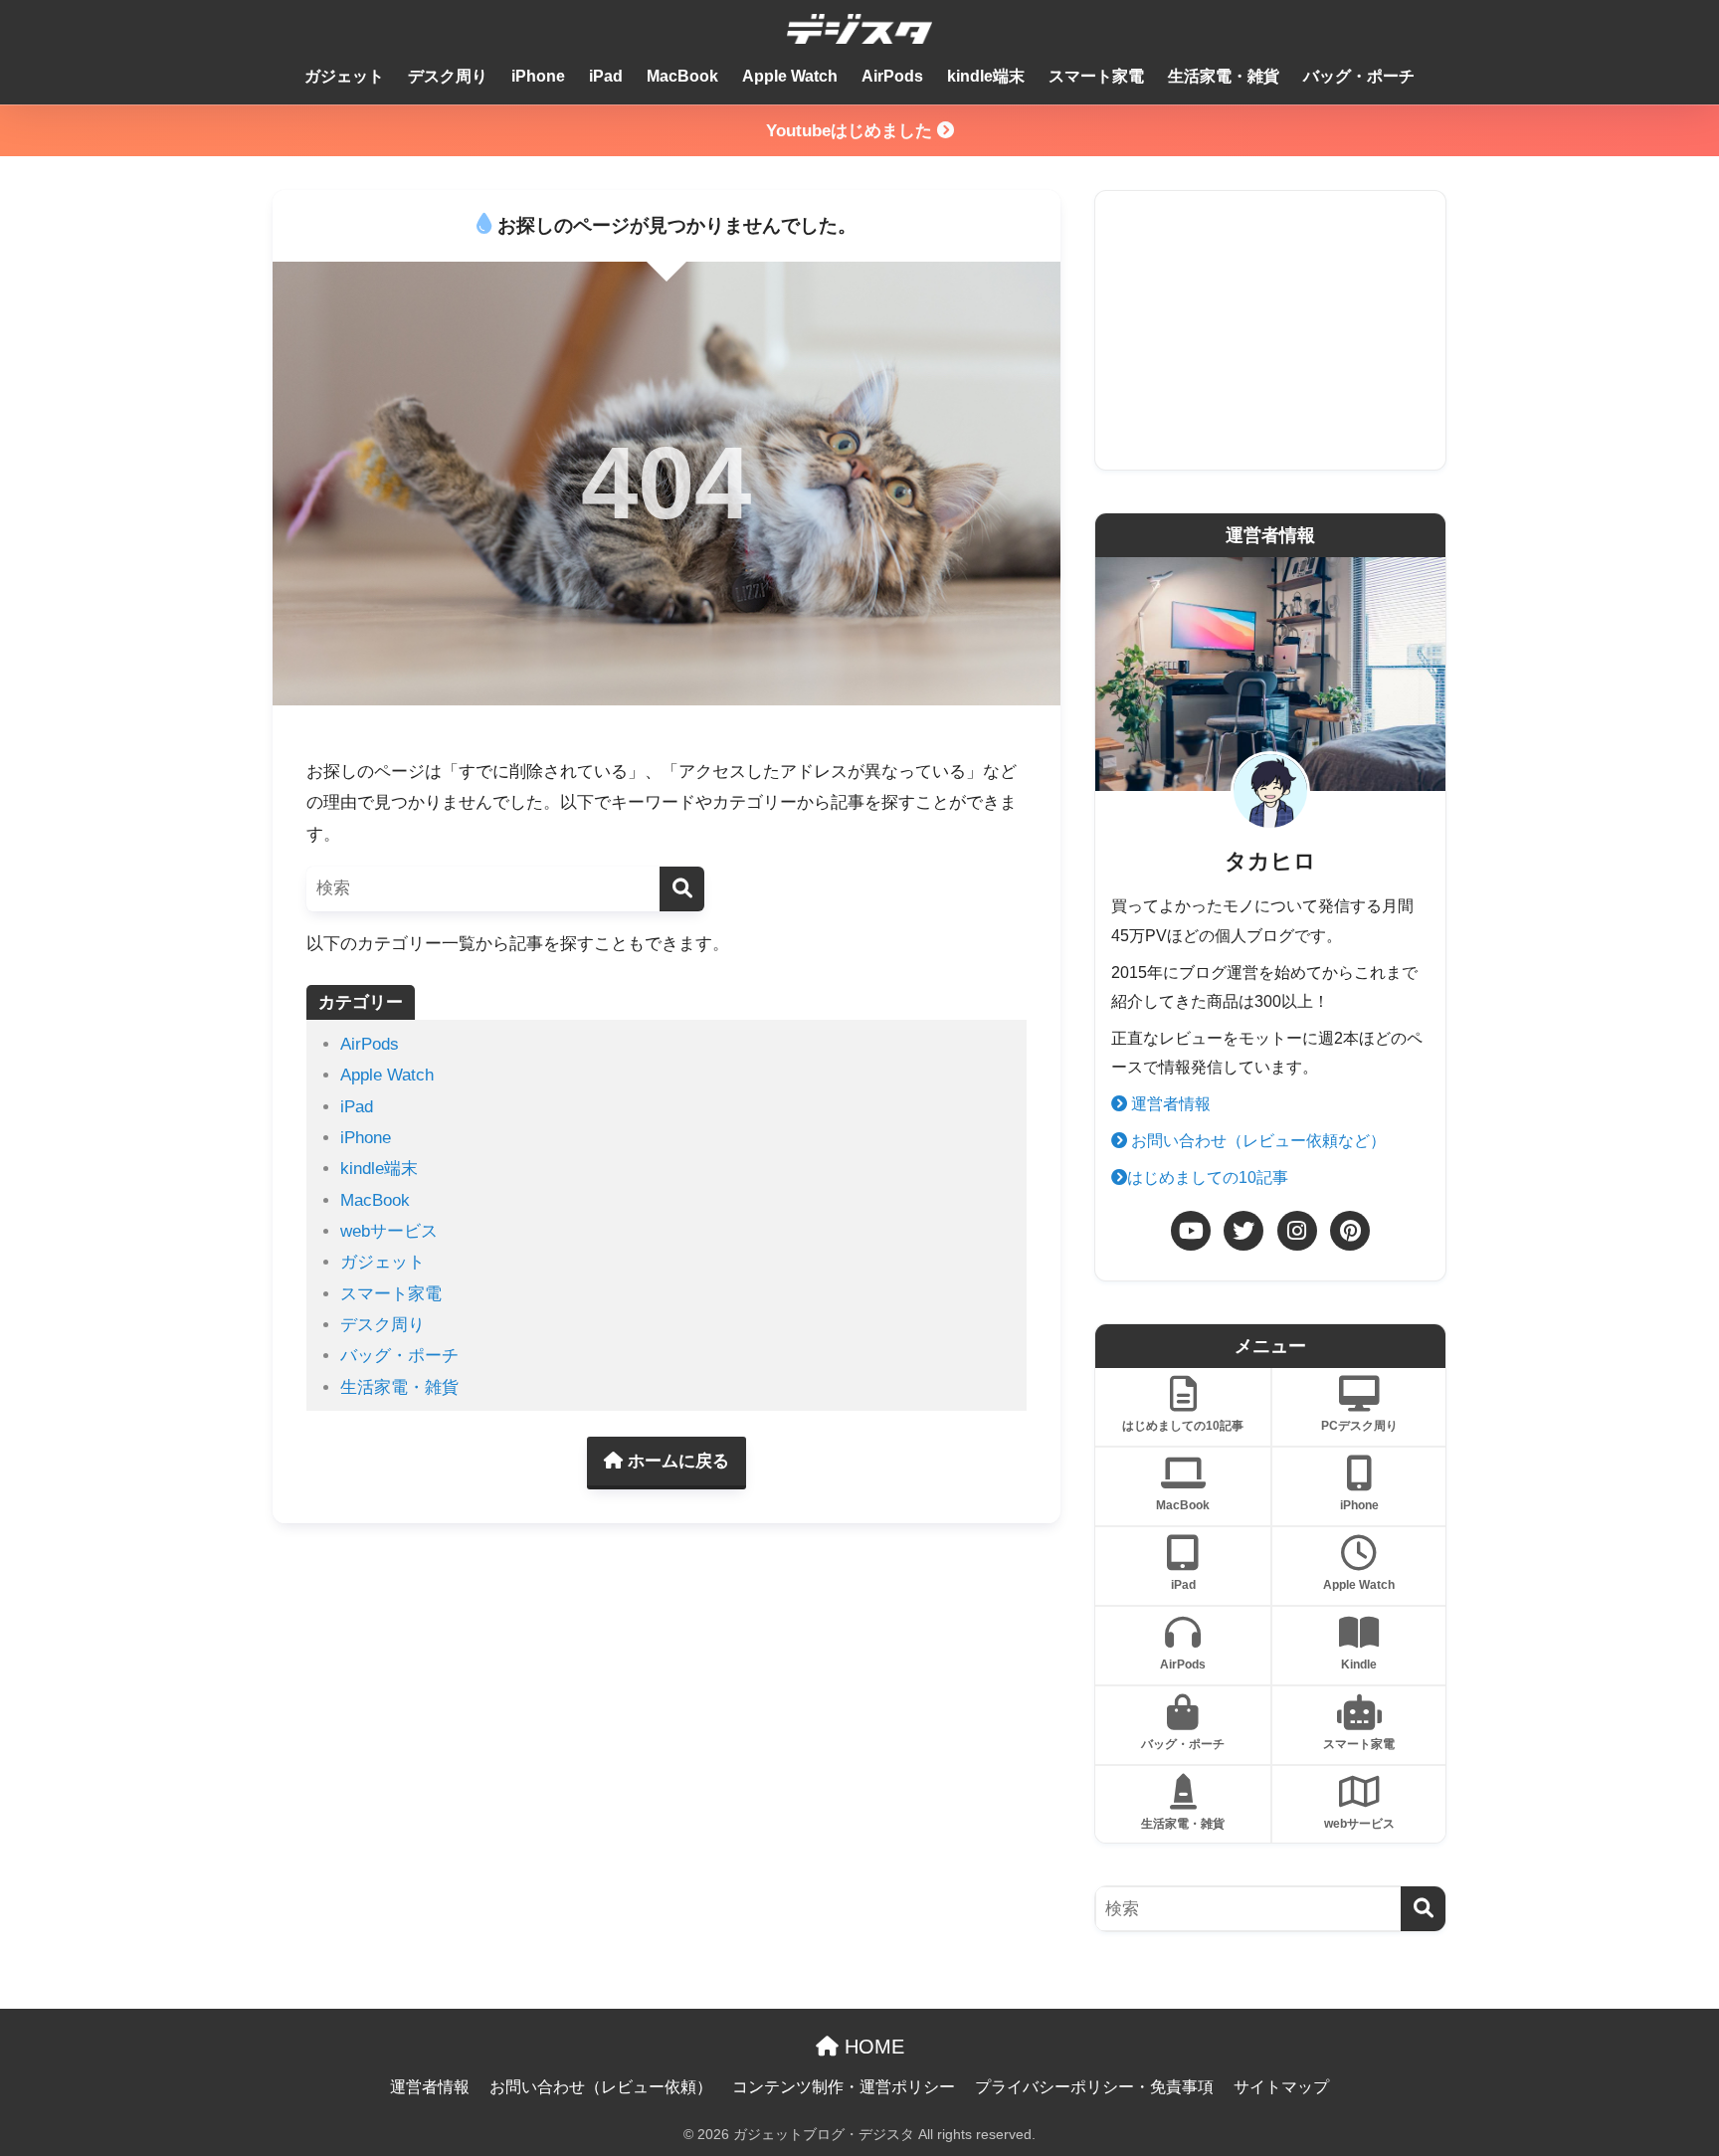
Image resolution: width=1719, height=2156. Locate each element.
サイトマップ (1281, 2087)
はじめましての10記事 (1208, 1177)
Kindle (1359, 1665)
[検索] (682, 889)
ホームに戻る (676, 1461)
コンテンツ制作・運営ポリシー (844, 2087)
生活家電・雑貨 (1224, 76)
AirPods (892, 76)
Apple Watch (790, 76)
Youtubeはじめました (852, 131)
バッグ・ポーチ (1359, 76)
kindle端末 (986, 76)
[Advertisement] (1270, 330)
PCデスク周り (1359, 1426)
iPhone (538, 76)
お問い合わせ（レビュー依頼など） (1256, 1141)
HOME (871, 2047)
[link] (1191, 1231)
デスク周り (448, 76)
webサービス (389, 1231)
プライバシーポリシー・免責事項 (1094, 2087)
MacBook (682, 76)
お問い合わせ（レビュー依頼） (601, 2087)
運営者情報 (1169, 1104)
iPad (606, 76)
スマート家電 (1096, 76)
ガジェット (344, 76)
